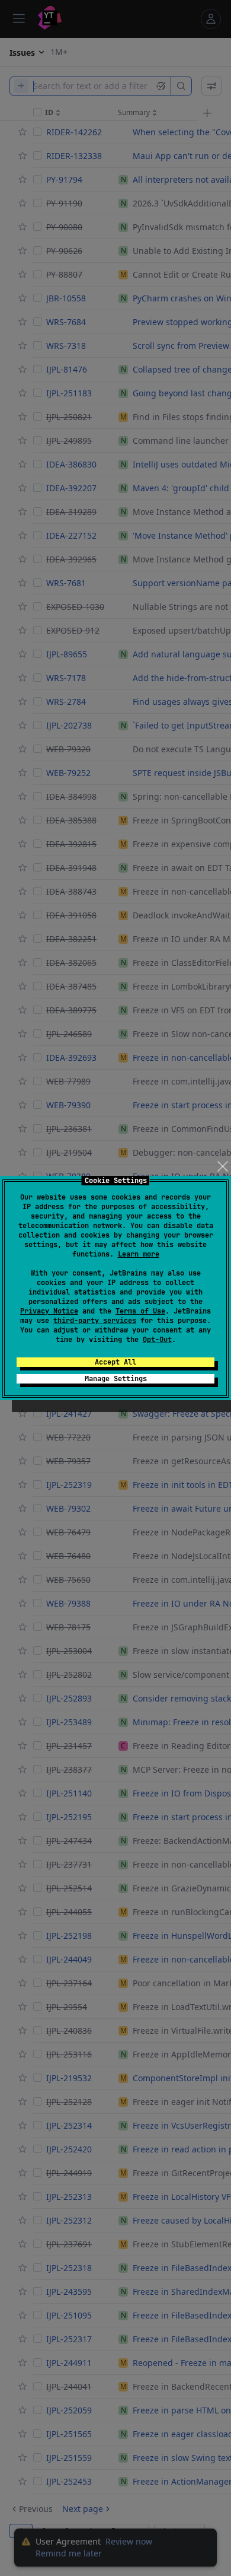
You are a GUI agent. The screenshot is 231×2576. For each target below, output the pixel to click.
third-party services (95, 1321)
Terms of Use (140, 1311)
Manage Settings (116, 1379)
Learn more (139, 1254)
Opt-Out (157, 1340)
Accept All (115, 1362)
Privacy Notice (49, 1311)
